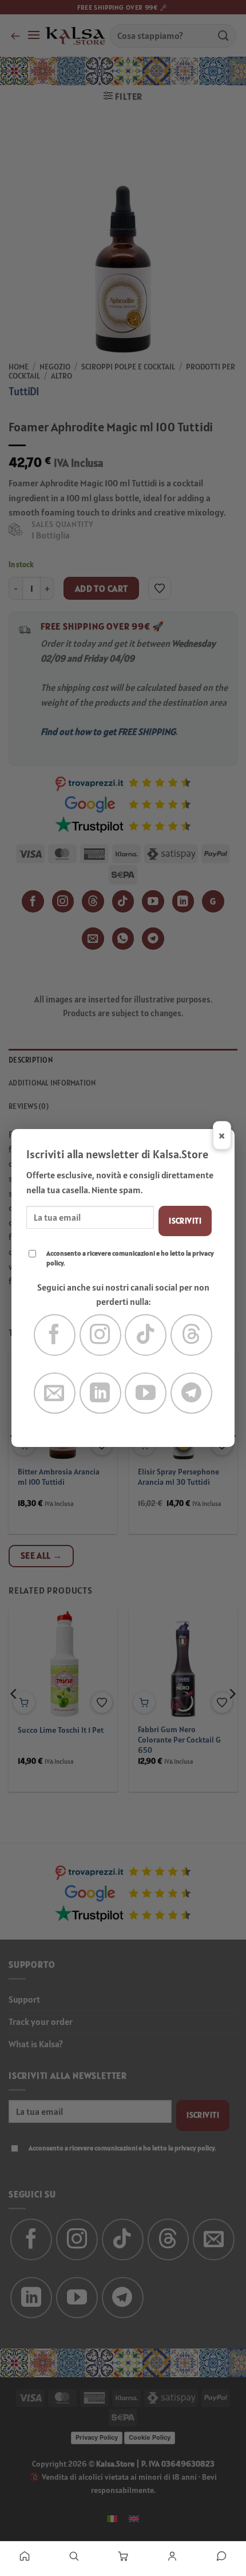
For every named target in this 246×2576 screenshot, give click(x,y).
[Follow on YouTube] (146, 1393)
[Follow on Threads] (191, 1335)
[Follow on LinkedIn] (100, 1393)
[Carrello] (123, 2556)
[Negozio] (74, 2556)
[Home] (25, 2556)
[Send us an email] (55, 1393)
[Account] (172, 2556)
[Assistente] (221, 2556)
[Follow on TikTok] (146, 1335)
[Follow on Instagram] (100, 1335)
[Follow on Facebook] (55, 1335)
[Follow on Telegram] (191, 1393)
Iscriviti (185, 1221)
